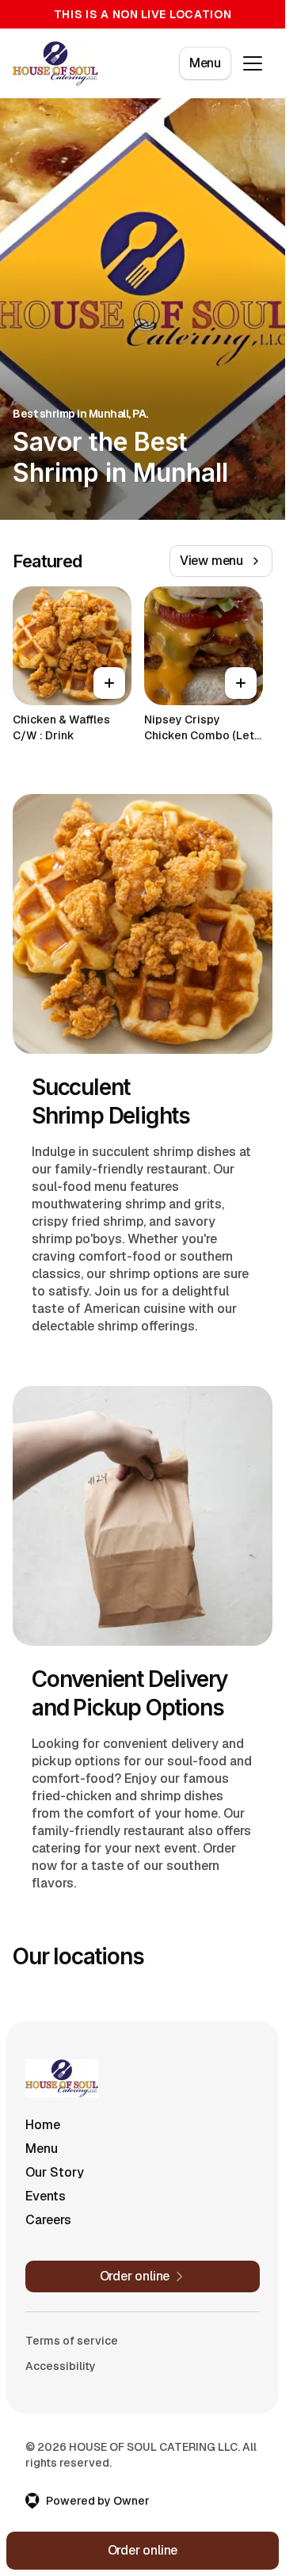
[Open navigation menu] (253, 63)
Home (43, 2125)
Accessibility (61, 2366)
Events (46, 2196)
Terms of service (72, 2341)
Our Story (55, 2172)
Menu (205, 63)
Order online (143, 2550)
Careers (48, 2220)
